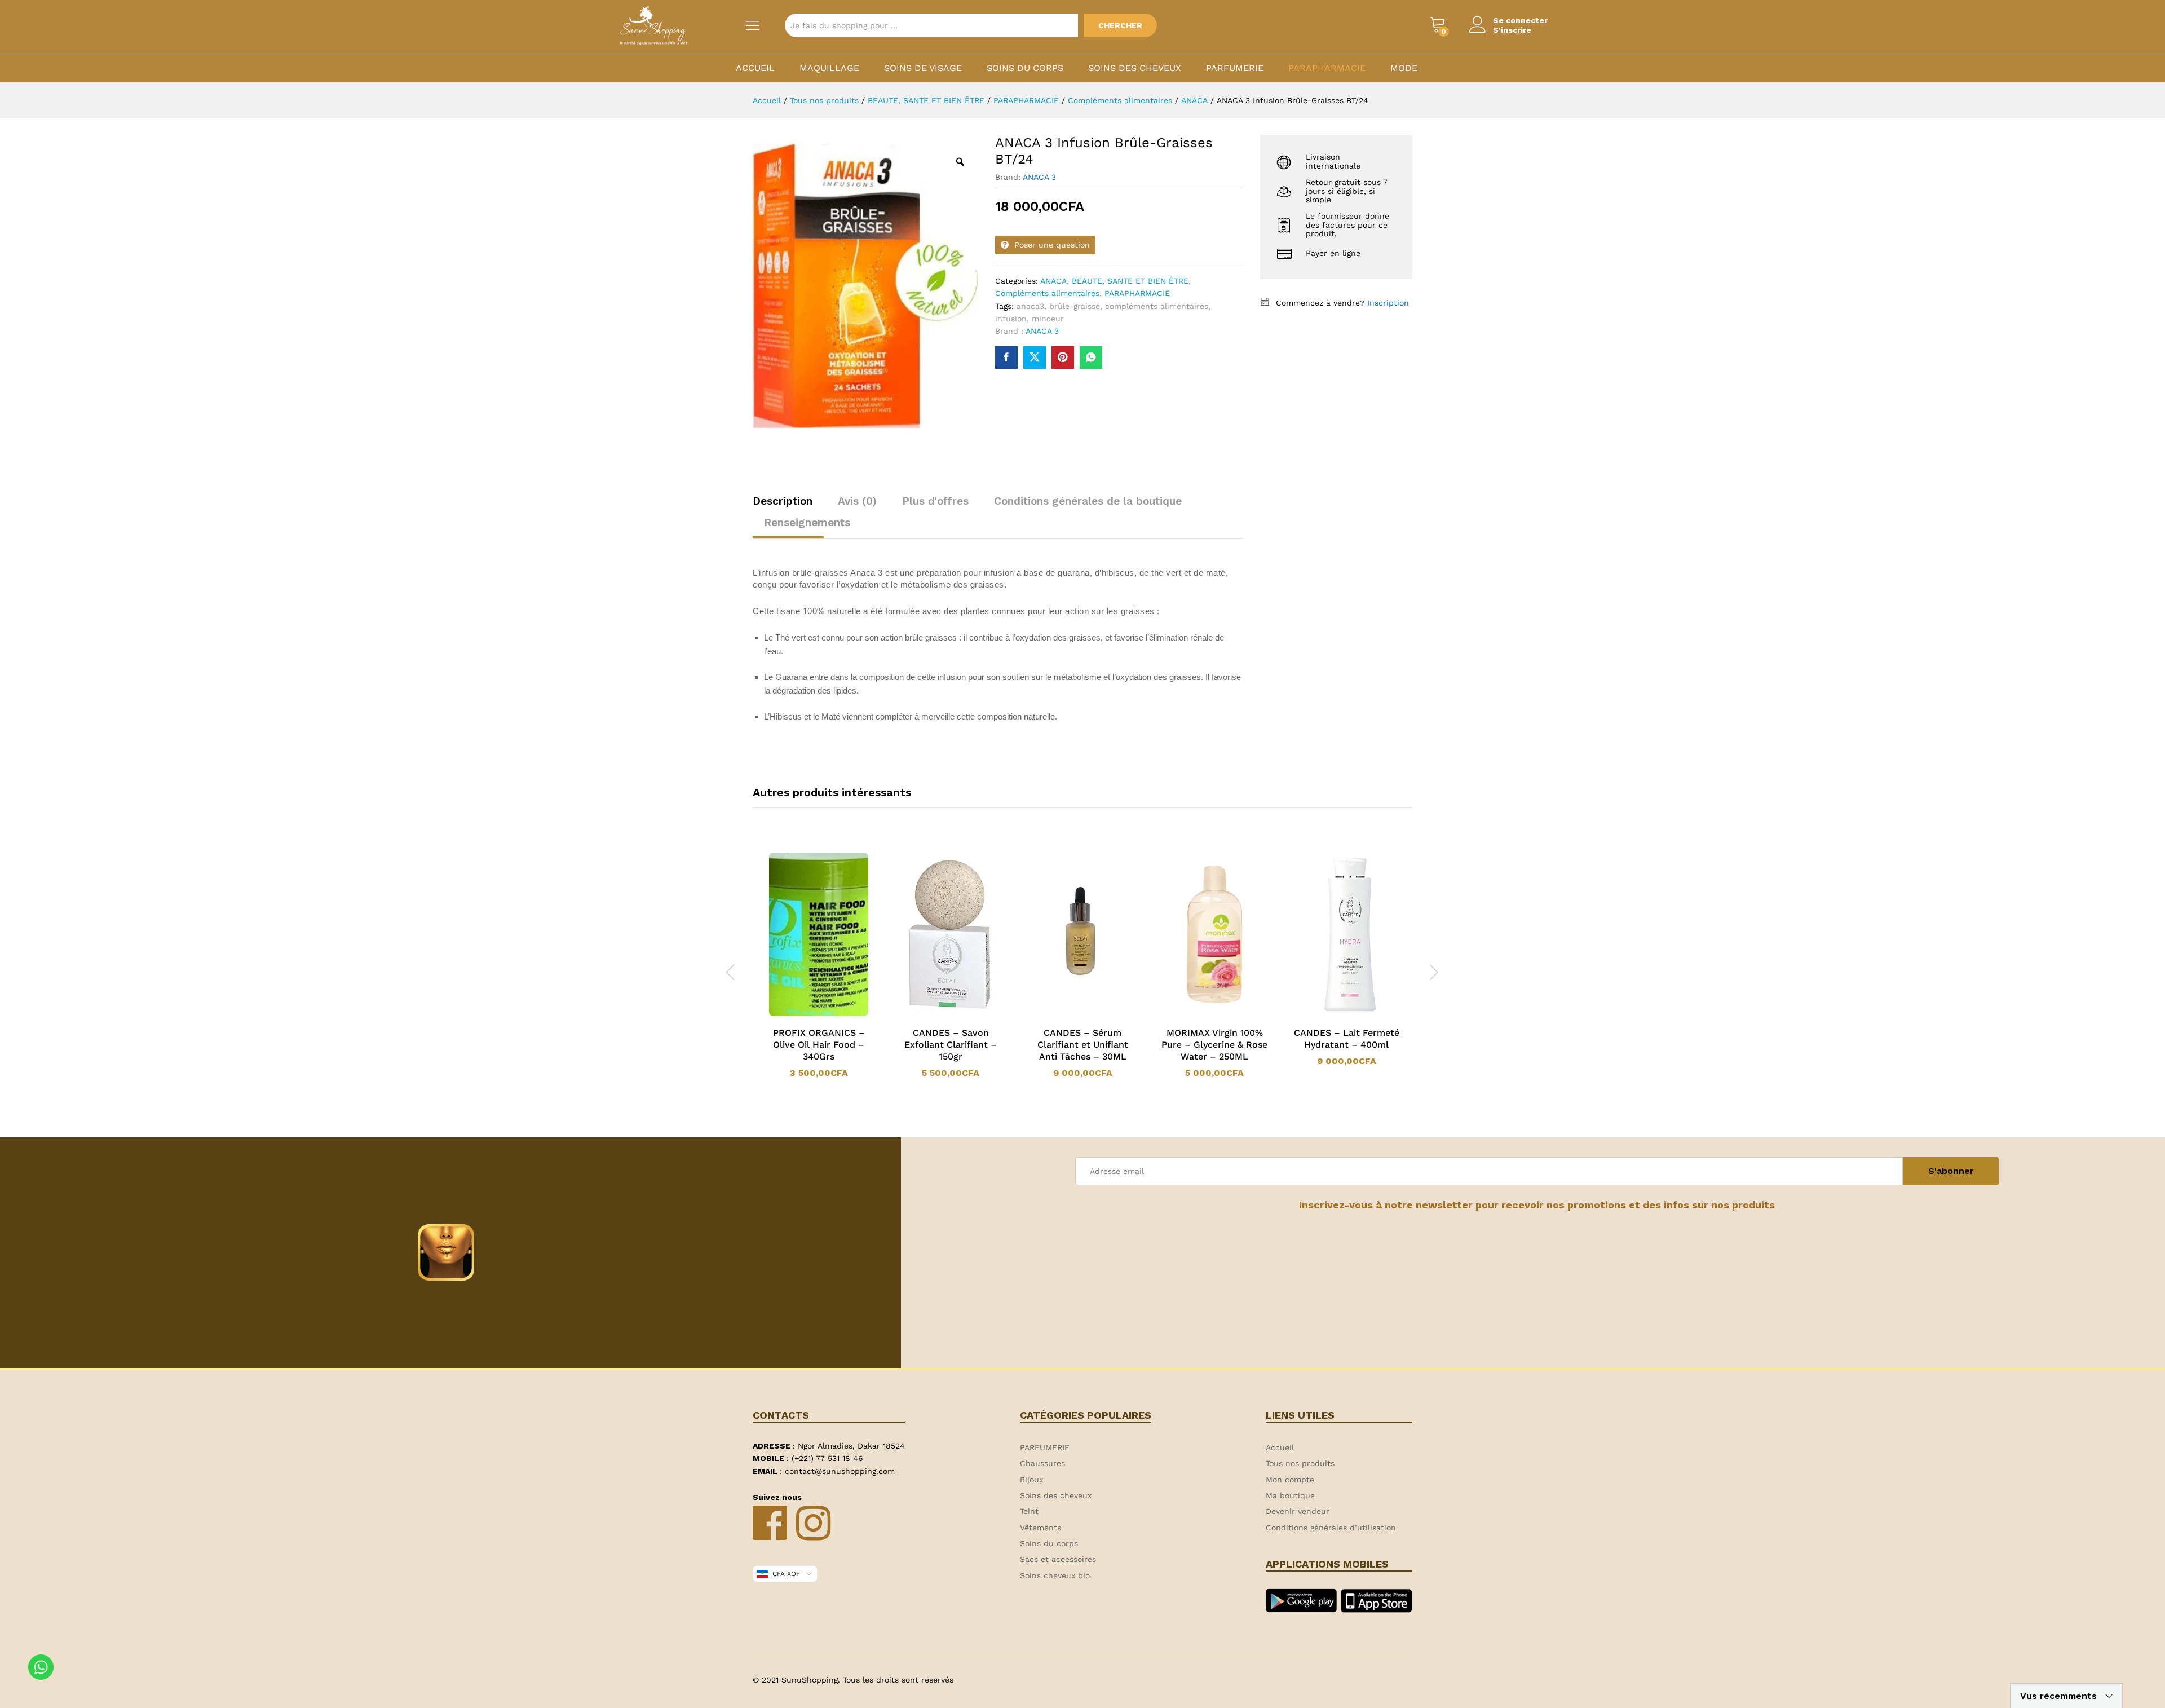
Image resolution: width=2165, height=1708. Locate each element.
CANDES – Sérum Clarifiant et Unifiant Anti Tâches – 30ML (1083, 1045)
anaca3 (1030, 306)
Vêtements (1040, 1528)
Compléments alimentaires (1047, 293)
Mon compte (1290, 1480)
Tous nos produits (1300, 1463)
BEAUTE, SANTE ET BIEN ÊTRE (1130, 281)
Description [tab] (783, 501)
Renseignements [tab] (807, 522)
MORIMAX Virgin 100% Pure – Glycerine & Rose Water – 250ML (1214, 1045)
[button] (804, 1014)
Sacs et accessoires (1058, 1559)
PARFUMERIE (1235, 68)
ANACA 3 (1039, 177)
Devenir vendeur (1298, 1511)
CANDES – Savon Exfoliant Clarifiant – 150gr (951, 1045)
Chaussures (1042, 1463)
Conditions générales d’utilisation (1331, 1528)
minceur (1048, 319)
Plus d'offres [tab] (935, 501)
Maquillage (829, 68)
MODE (1404, 68)
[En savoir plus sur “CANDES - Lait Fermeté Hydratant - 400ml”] (1332, 1014)
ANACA (1053, 281)
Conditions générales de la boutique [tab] (1088, 501)
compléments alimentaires (1157, 306)
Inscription (1388, 303)
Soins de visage (923, 68)
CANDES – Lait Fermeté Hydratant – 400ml (1347, 1039)
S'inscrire (1512, 30)
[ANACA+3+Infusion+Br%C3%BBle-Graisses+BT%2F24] (1035, 358)
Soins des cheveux (1135, 68)
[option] (819, 965)
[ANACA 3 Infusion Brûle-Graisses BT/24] (1006, 358)
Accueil (755, 68)
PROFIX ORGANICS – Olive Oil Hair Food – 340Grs (819, 1045)
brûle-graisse (1075, 306)
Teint (1029, 1511)
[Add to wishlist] (830, 1014)
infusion (1011, 319)
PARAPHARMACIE (1327, 68)
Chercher (1120, 25)
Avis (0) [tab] (857, 501)
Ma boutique (1290, 1495)
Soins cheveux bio (1055, 1575)
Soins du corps (1025, 68)
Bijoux (1031, 1480)
